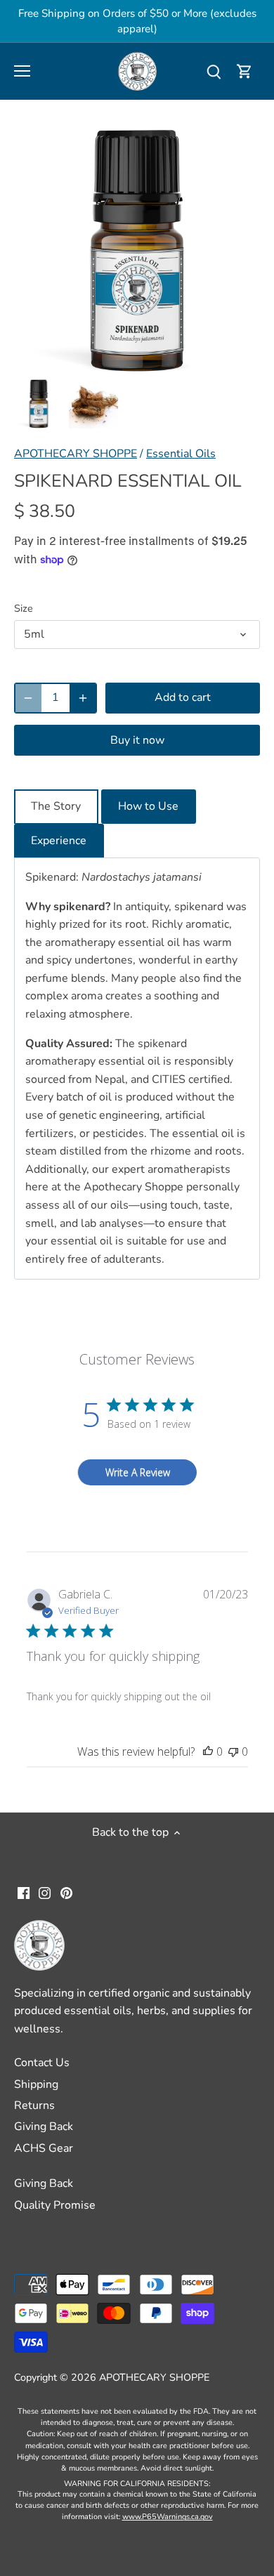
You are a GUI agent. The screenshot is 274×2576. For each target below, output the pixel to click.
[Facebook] (24, 1892)
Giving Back (44, 2127)
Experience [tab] (59, 841)
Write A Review (138, 1472)
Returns (34, 2105)
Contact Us (42, 2063)
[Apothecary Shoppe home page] (137, 70)
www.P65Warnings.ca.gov (168, 2517)
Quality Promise (55, 2205)
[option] (39, 404)
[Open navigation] (22, 71)
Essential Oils (181, 454)
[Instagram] (45, 1892)
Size (24, 609)
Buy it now (137, 740)
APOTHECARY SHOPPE (76, 454)
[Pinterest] (66, 1892)
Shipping (36, 2084)
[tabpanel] (137, 1069)
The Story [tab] (56, 806)
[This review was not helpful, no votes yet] (233, 1752)
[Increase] (83, 698)
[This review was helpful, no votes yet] (208, 1752)
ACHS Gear (44, 2148)
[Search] (214, 71)
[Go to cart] (244, 71)
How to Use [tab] (148, 806)
